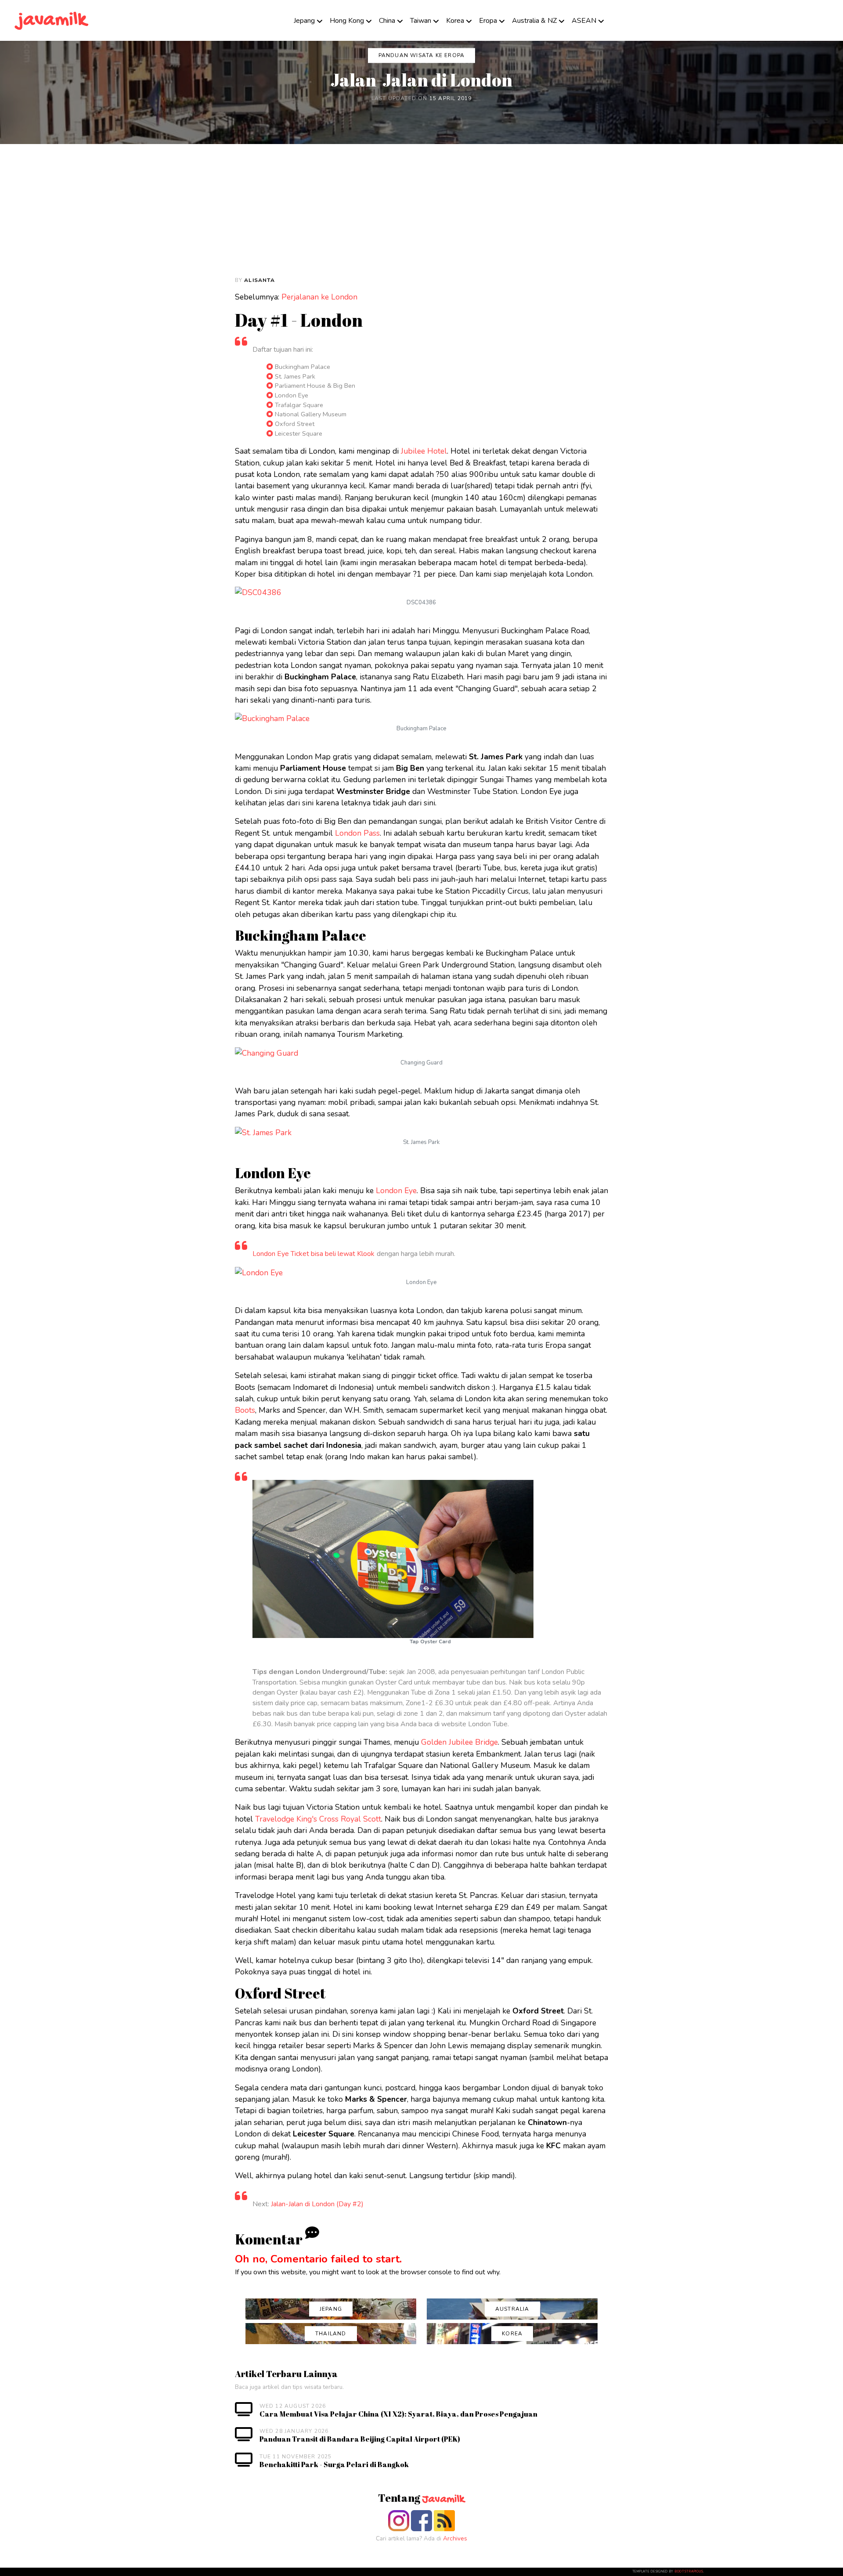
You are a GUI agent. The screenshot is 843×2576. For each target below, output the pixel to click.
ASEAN (584, 21)
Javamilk (443, 2500)
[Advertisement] (421, 210)
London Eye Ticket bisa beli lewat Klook (313, 1254)
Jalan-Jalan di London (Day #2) (317, 2204)
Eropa (488, 21)
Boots (245, 1410)
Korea (455, 21)
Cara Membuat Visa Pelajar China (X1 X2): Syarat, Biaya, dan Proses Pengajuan (398, 2414)
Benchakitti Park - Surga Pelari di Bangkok (334, 2464)
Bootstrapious (689, 2572)
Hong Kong (347, 21)
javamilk (52, 20)
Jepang (304, 21)
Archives (455, 2538)
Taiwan (421, 21)
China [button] (387, 21)
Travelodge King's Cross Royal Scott (318, 1819)
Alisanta (259, 280)
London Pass (357, 833)
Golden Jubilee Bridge (459, 1742)
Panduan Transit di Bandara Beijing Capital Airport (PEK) (360, 2439)
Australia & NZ (534, 21)
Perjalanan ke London (319, 297)
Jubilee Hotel (424, 451)
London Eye (396, 1191)
